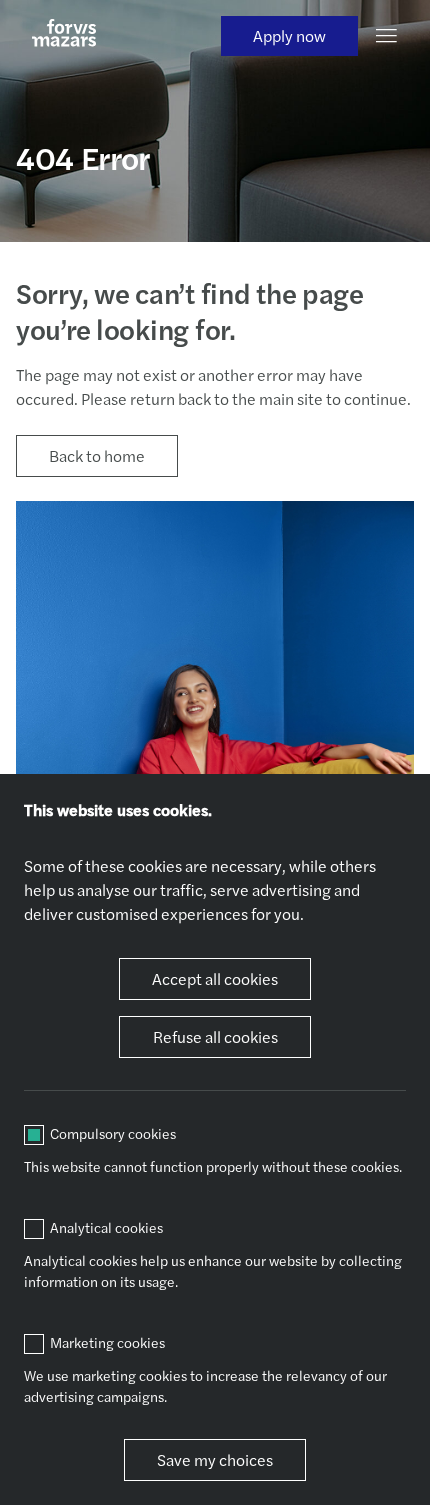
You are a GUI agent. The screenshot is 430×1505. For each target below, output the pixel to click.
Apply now (289, 35)
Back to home (97, 455)
